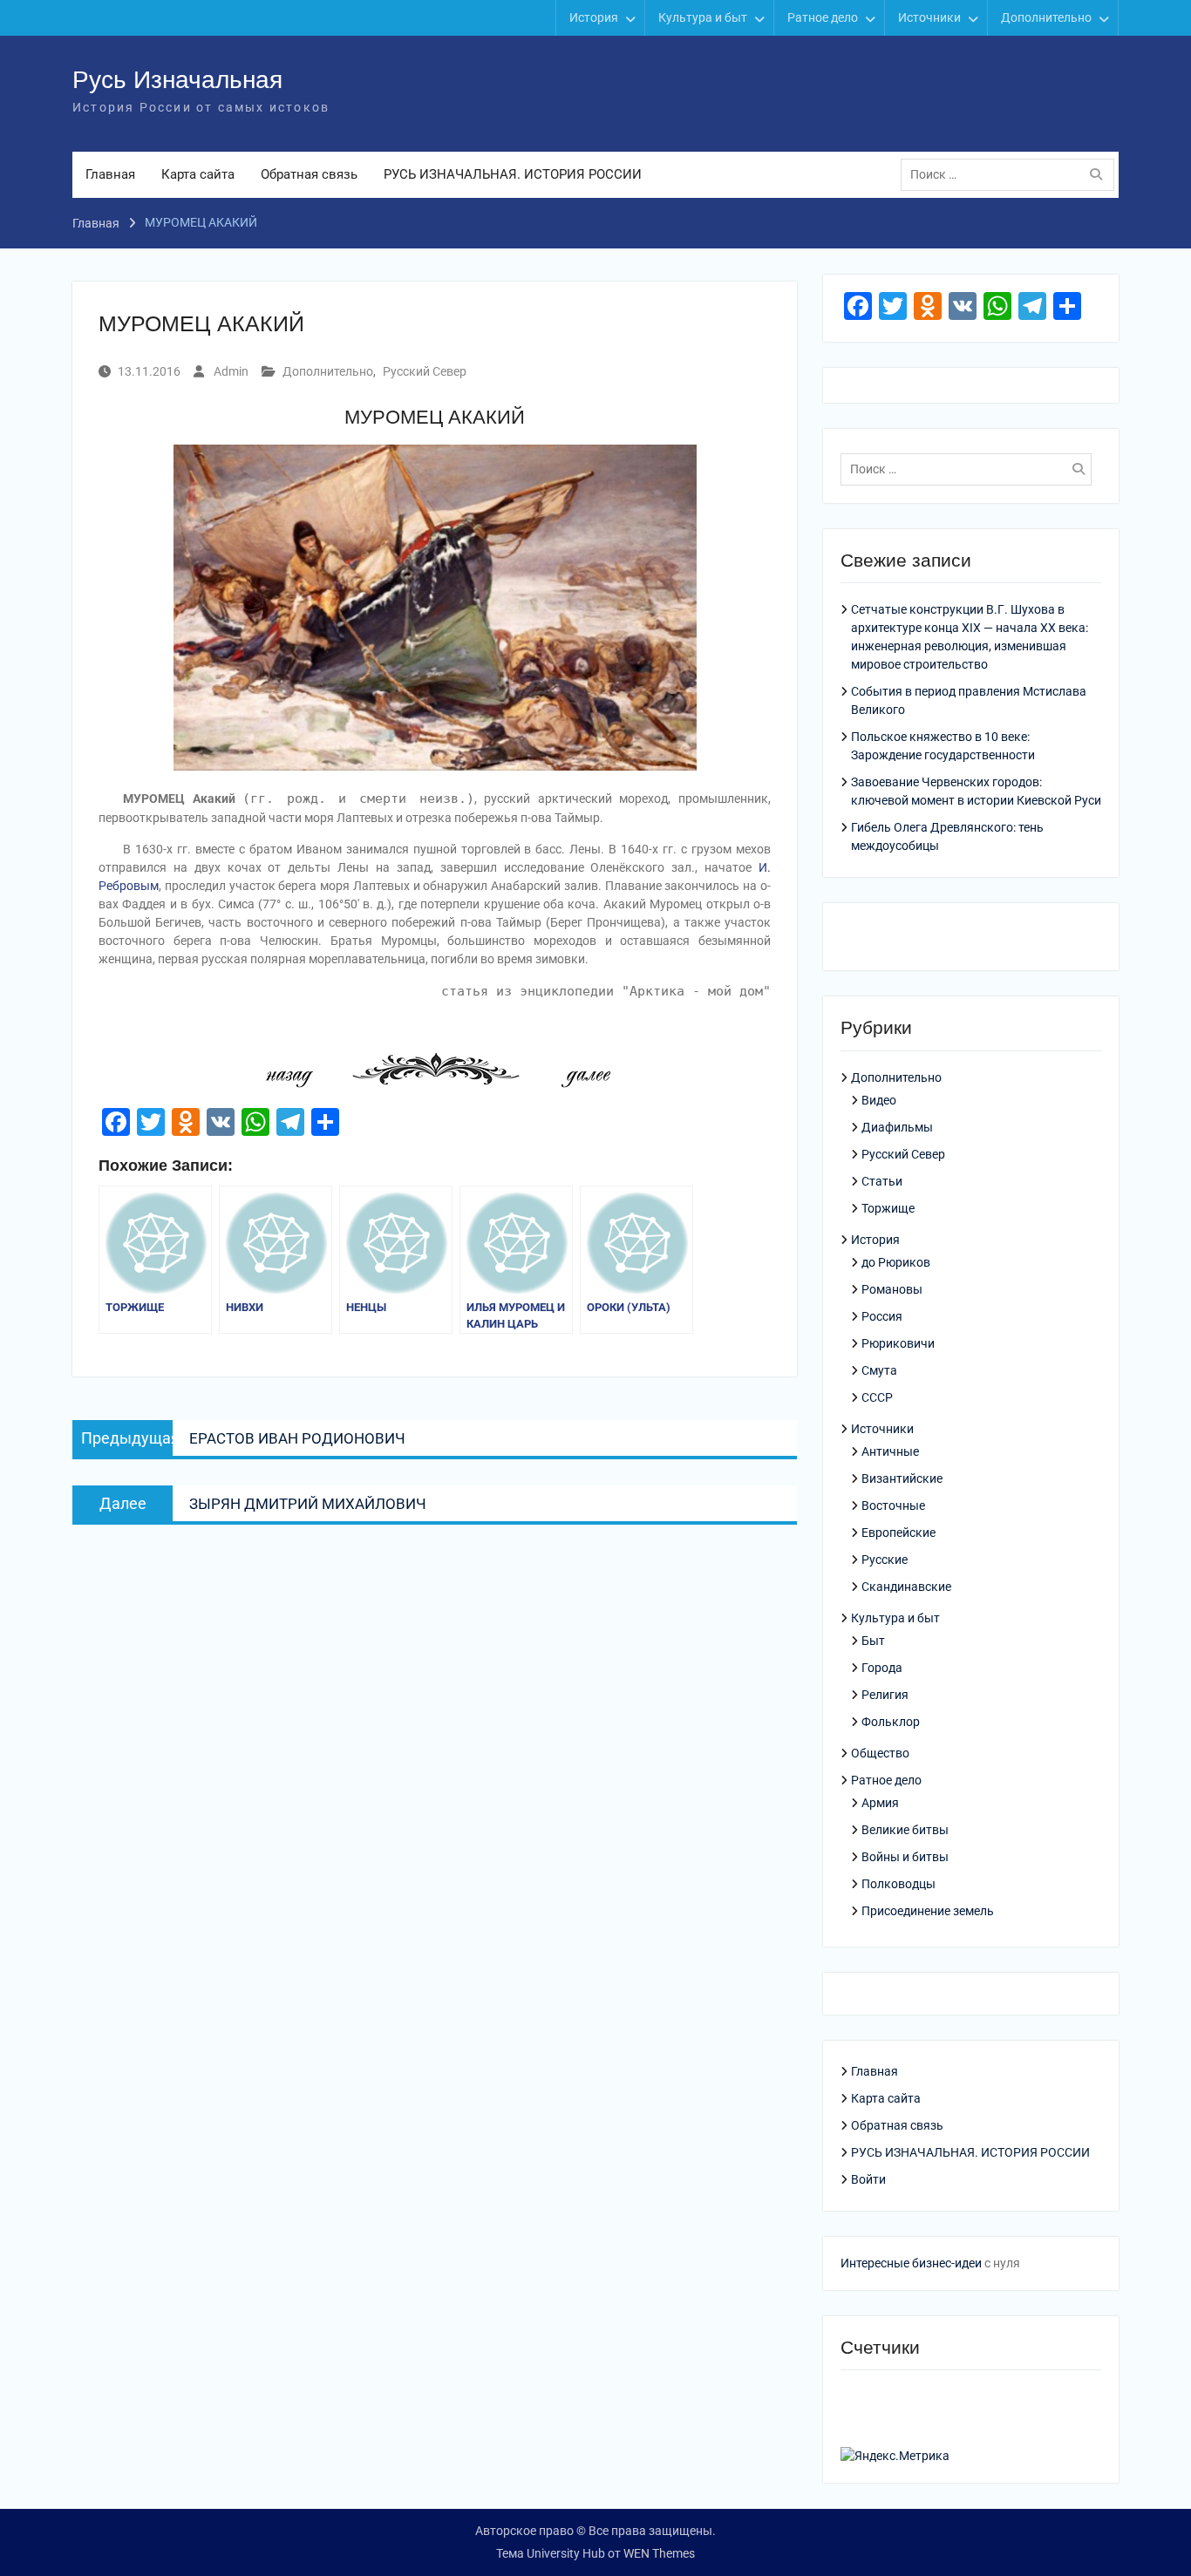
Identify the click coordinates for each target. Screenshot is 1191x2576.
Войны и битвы (905, 1857)
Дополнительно (1046, 17)
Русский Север (425, 371)
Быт (873, 1641)
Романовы (892, 1289)
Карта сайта (198, 174)
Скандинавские (906, 1587)
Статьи (882, 1181)
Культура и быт (703, 17)
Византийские (902, 1478)
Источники (929, 17)
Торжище (888, 1208)
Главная (110, 174)
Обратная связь (309, 174)
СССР (877, 1397)
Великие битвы (905, 1830)
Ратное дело (823, 17)
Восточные (893, 1505)
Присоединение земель (928, 1911)
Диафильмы (897, 1127)
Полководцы (898, 1884)
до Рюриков (896, 1262)
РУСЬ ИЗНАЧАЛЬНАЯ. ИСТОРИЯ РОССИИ (513, 174)
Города (882, 1668)
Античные (890, 1451)
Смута (879, 1370)
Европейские (898, 1533)
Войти (868, 2179)
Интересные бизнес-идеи (911, 2263)
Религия (885, 1695)
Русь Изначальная (177, 80)
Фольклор (891, 1722)
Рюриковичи (898, 1343)
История (594, 17)
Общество (880, 1753)
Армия (880, 1803)
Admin (231, 371)
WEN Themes (659, 2553)
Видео (879, 1100)
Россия (882, 1316)
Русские (885, 1560)
